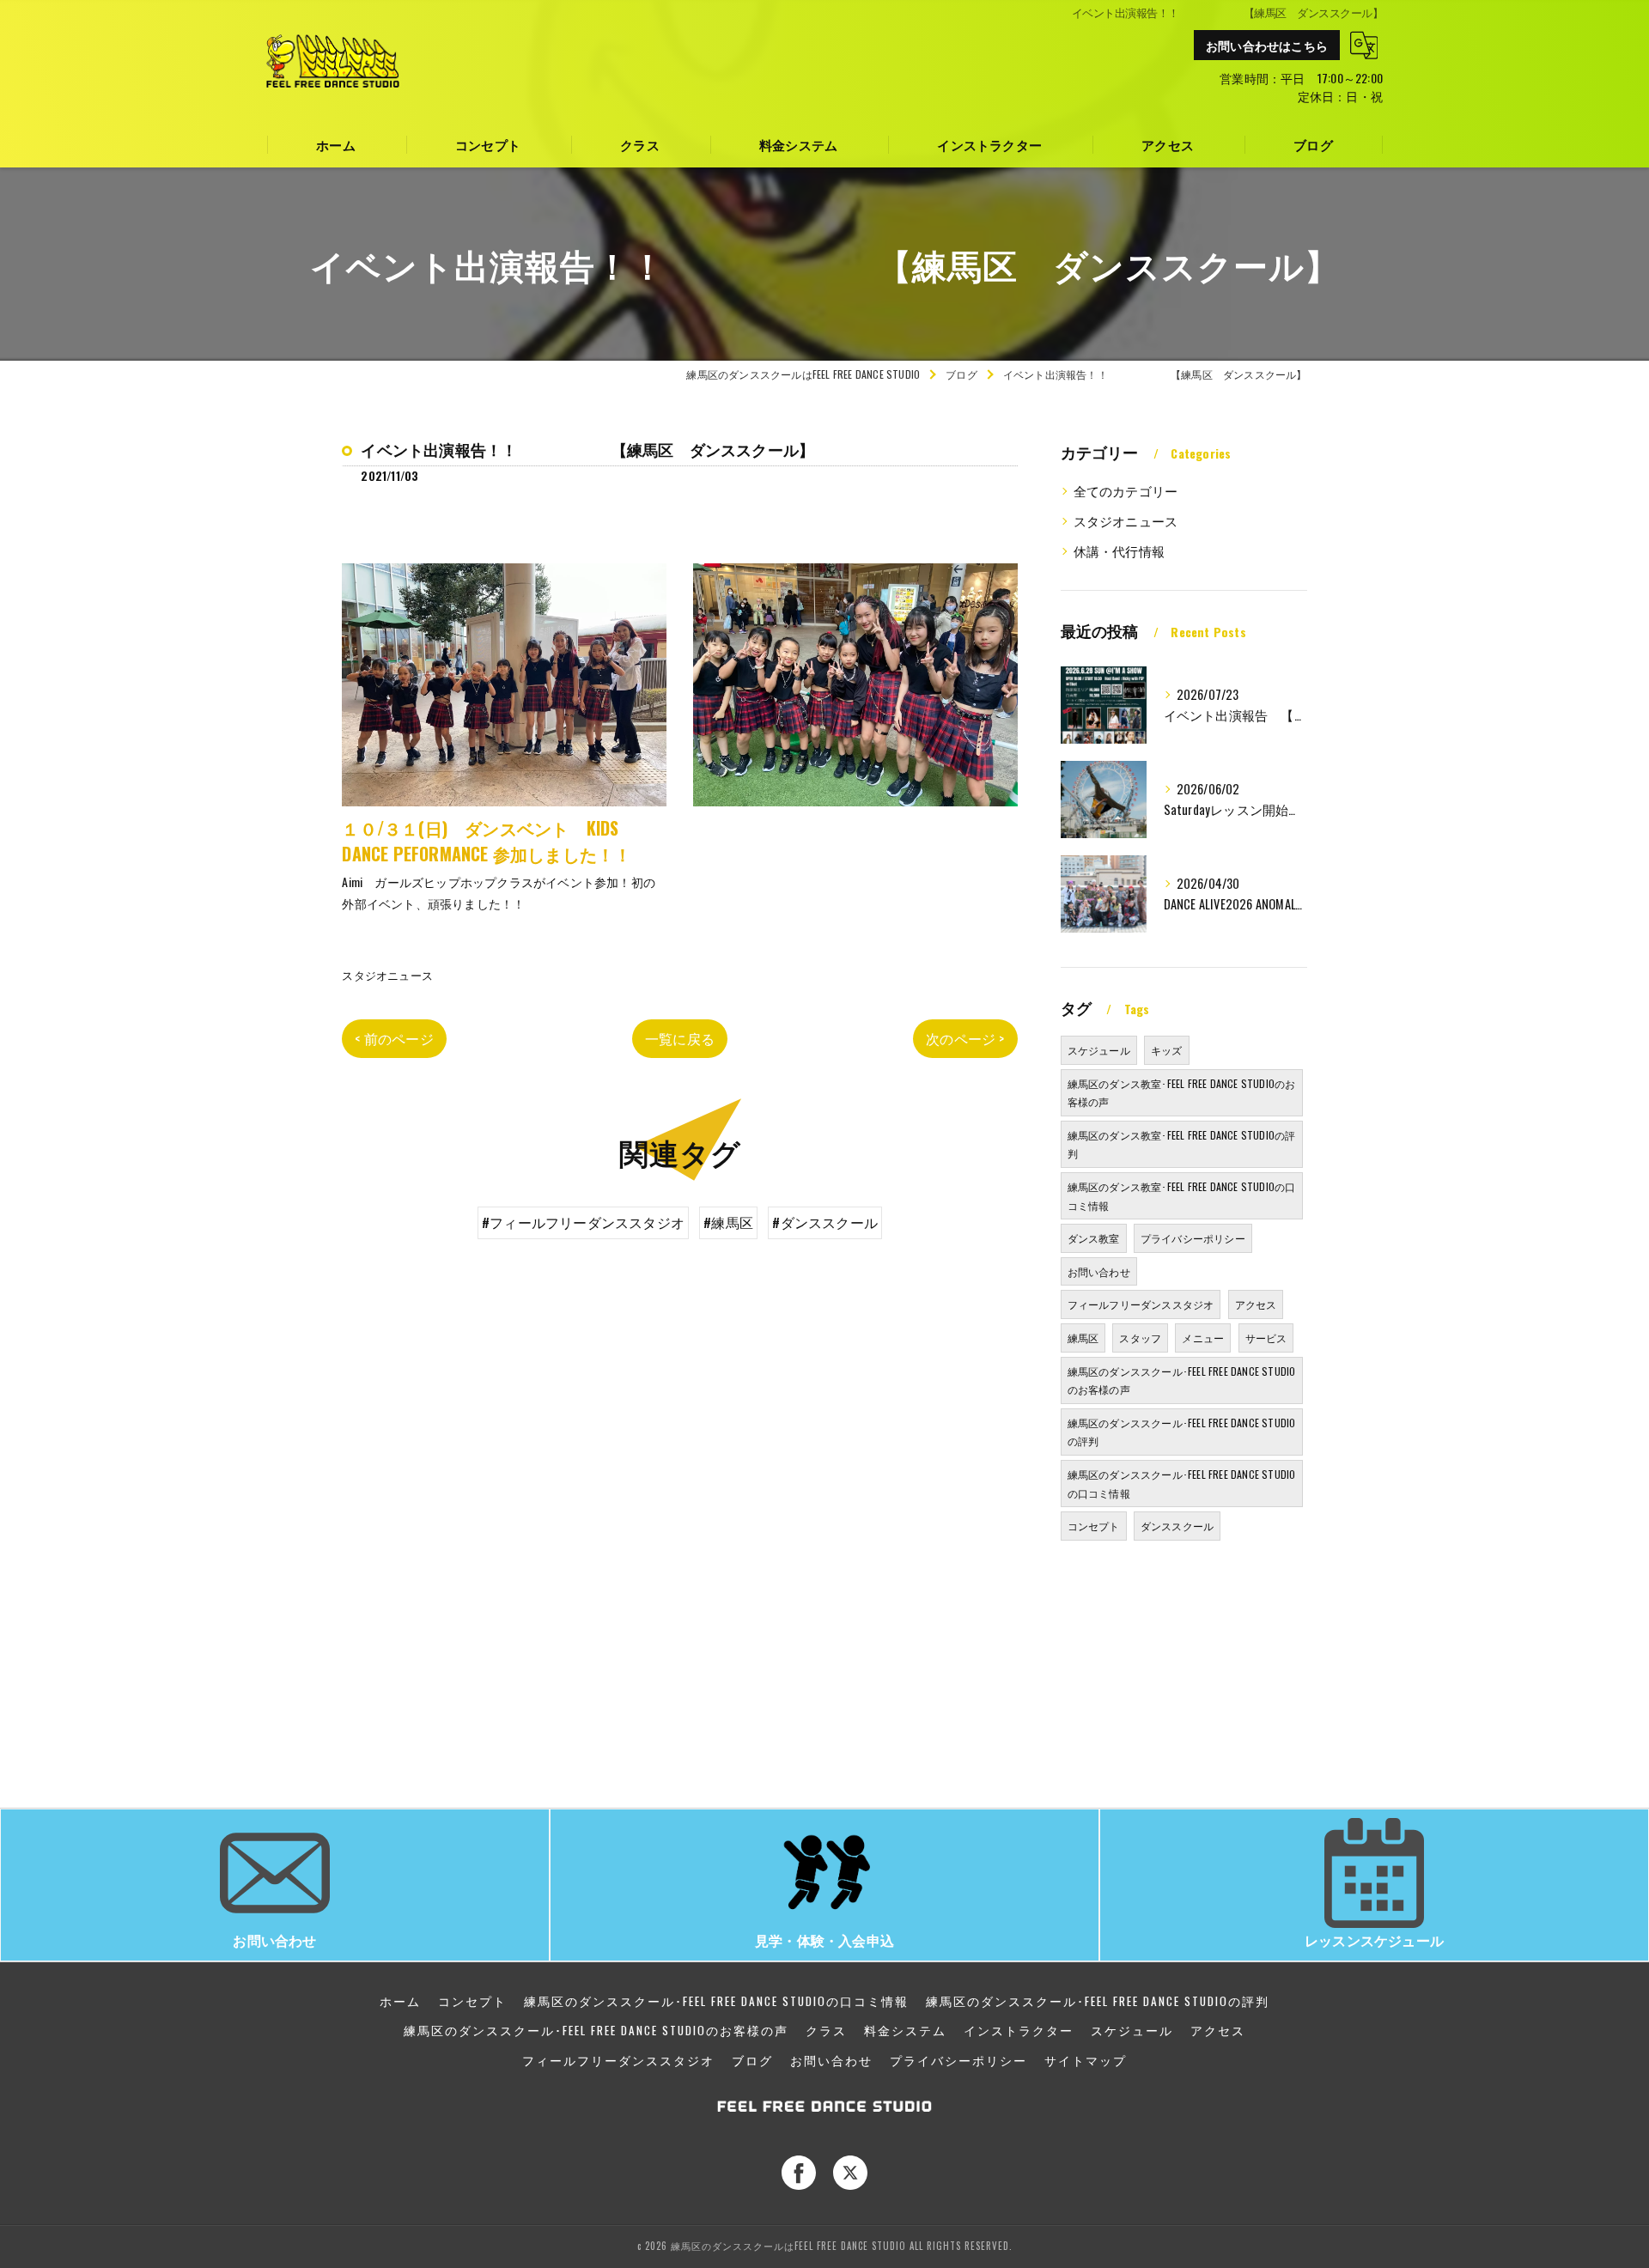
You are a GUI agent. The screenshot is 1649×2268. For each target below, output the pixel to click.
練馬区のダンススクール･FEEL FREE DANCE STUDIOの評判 (1182, 1432)
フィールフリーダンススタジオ (1141, 1304)
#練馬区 (728, 1222)
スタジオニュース (387, 975)
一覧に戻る (680, 1038)
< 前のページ (394, 1038)
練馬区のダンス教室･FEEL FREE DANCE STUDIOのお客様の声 (1182, 1093)
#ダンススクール (825, 1222)
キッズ (1167, 1050)
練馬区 (1083, 1338)
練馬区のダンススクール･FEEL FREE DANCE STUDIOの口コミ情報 (1182, 1484)
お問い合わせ (1099, 1271)
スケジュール (1099, 1050)
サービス (1266, 1338)
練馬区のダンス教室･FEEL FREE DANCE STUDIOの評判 (1182, 1144)
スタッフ (1140, 1338)
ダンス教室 (1094, 1238)
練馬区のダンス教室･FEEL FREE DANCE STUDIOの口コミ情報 (1182, 1196)
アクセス (1256, 1304)
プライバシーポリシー (1193, 1238)
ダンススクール (1177, 1526)
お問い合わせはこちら (1267, 45)
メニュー (1203, 1338)
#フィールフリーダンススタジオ (583, 1222)
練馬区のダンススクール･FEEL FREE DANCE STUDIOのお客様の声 (1182, 1380)
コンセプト (1094, 1526)
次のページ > (965, 1038)
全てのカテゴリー (1126, 491)
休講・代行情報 (1119, 551)
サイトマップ (1086, 2060)
